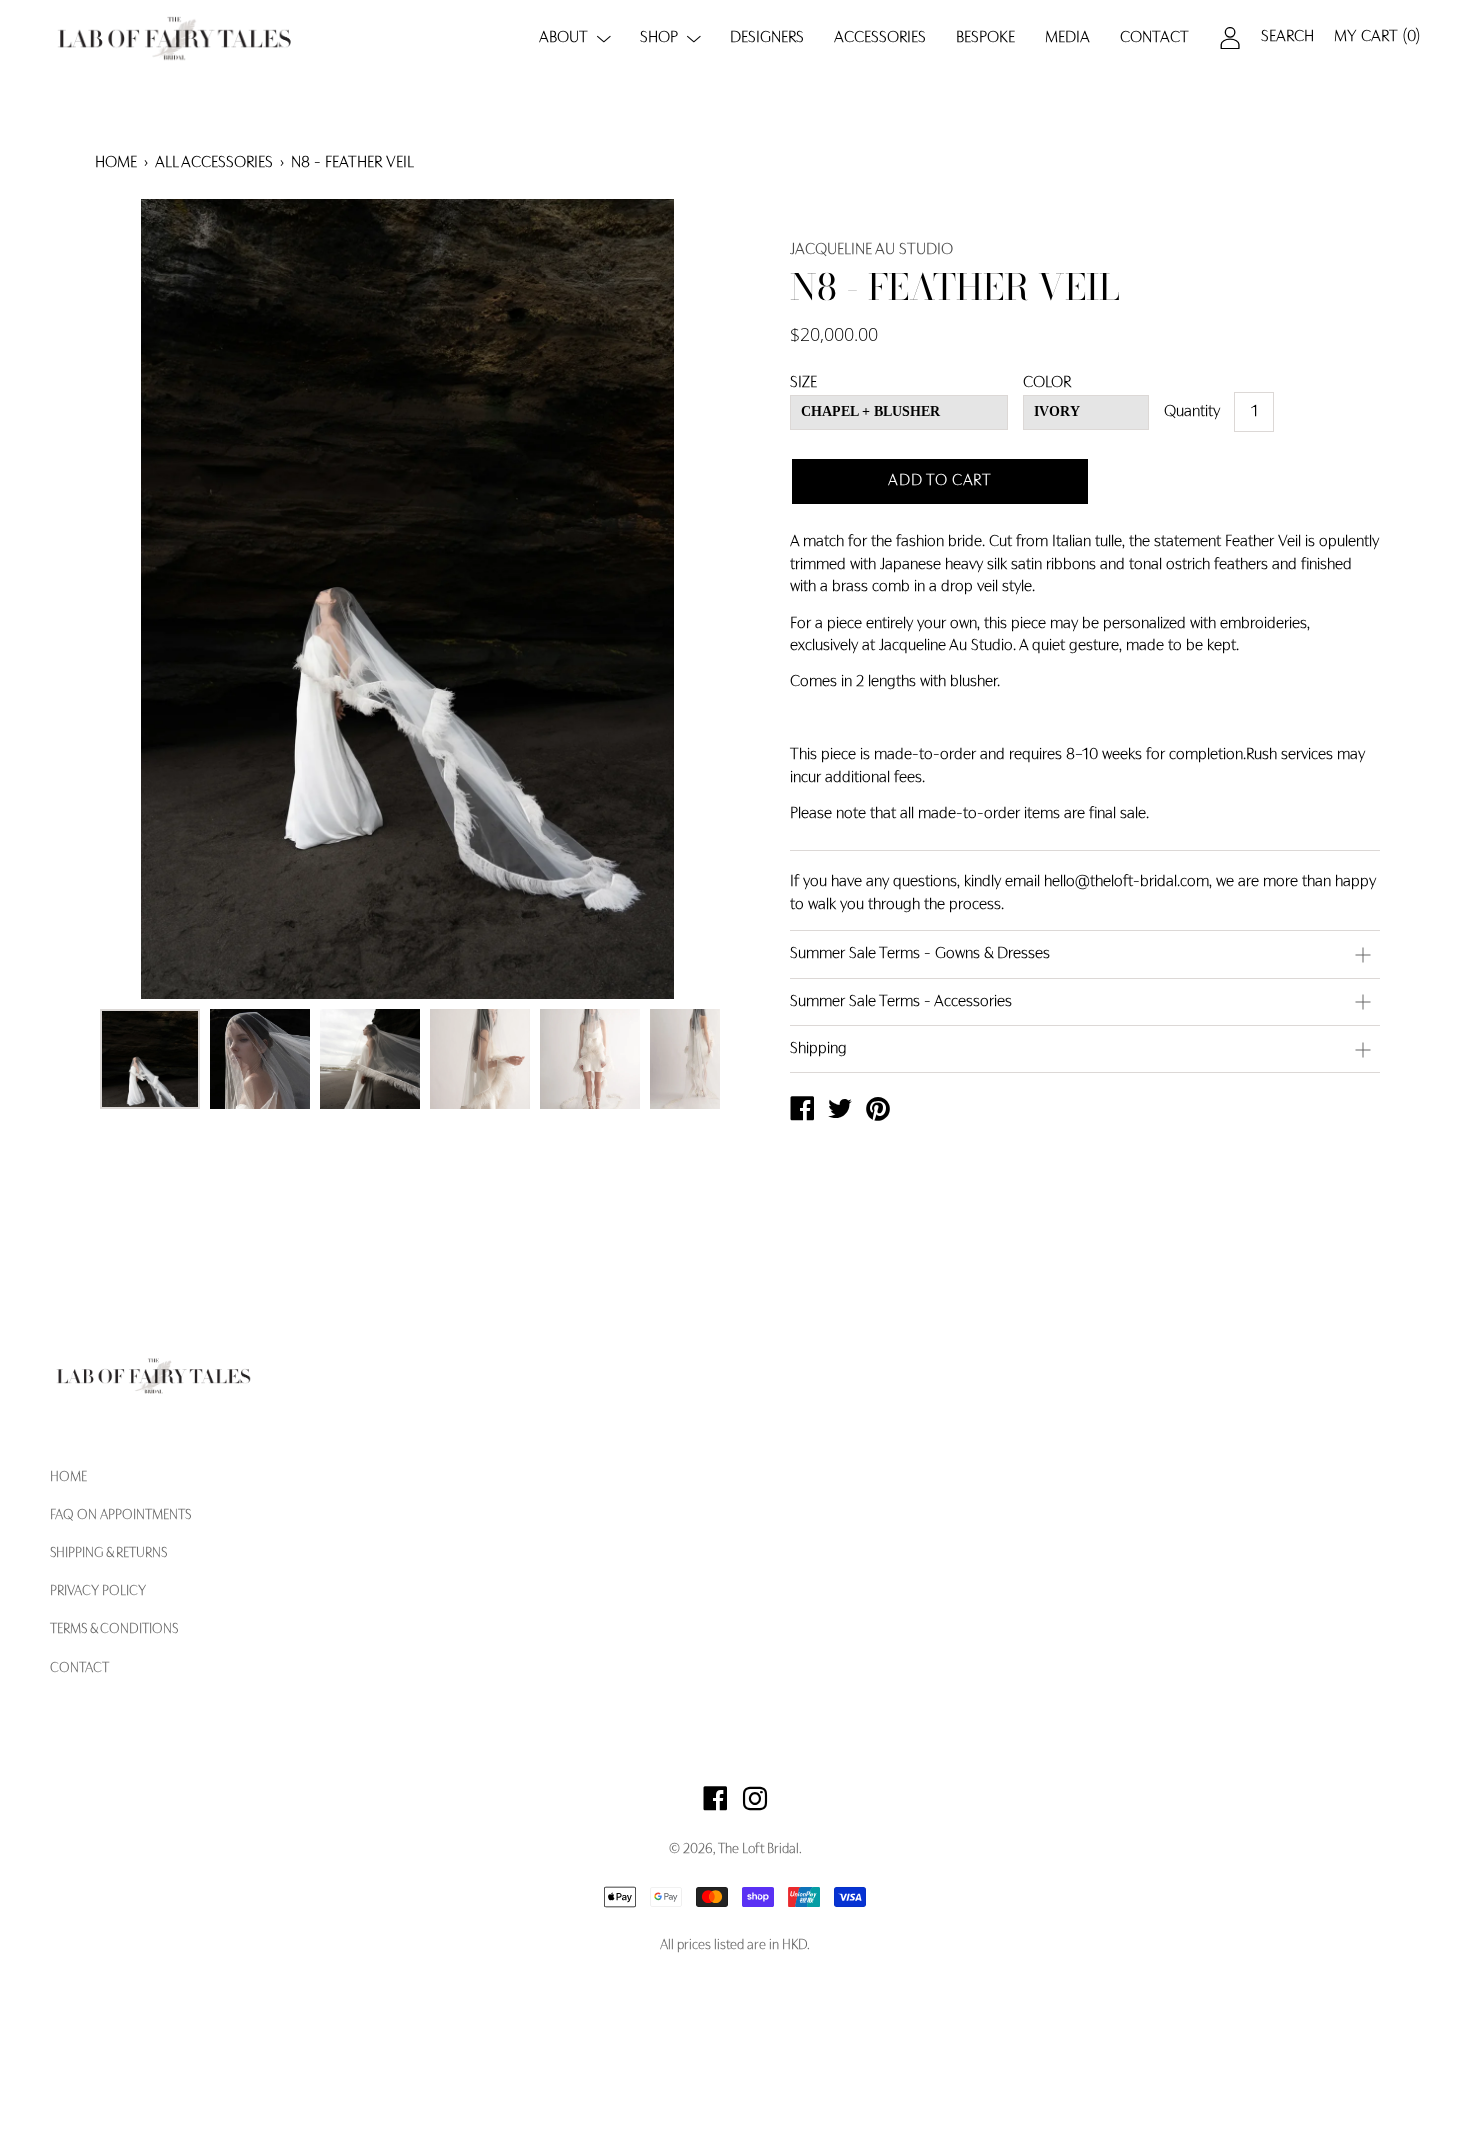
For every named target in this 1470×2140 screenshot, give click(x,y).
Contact (1154, 38)
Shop (659, 38)
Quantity (1192, 412)
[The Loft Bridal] (802, 1112)
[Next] (670, 599)
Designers (767, 38)
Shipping (818, 1049)
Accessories (880, 38)
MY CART (1377, 37)
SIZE (803, 383)
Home (116, 163)
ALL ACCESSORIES (214, 163)
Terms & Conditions (114, 1630)
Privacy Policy (98, 1592)
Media (1067, 38)
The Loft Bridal (758, 1850)
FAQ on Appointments (120, 1516)
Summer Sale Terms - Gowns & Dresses (920, 954)
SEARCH (1287, 37)
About (563, 38)
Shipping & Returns (108, 1554)
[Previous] (145, 599)
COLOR (1047, 383)
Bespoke (985, 38)
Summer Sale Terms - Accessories (901, 1002)
